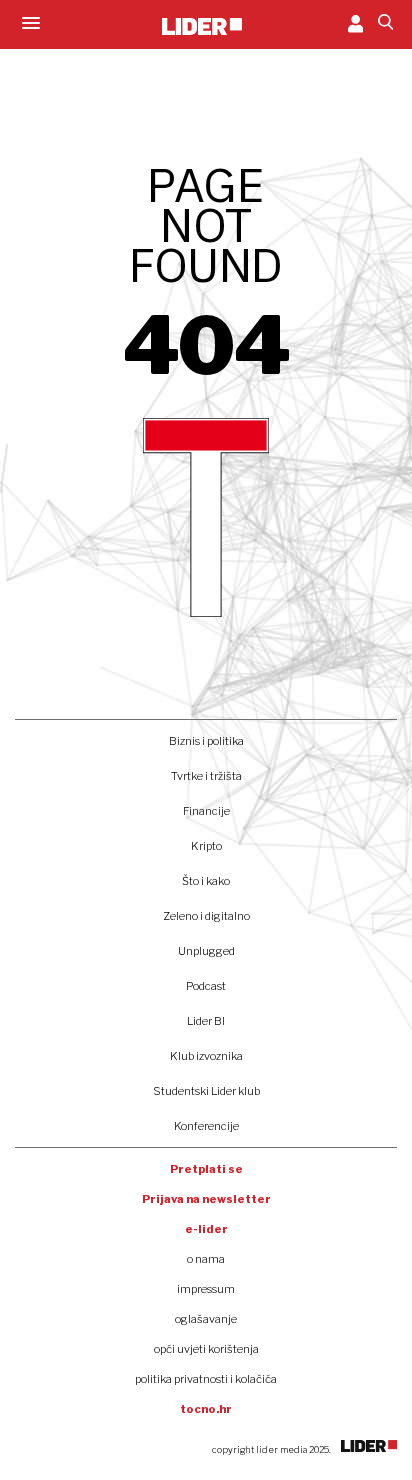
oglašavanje (206, 1319)
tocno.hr (206, 1409)
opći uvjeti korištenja (206, 1349)
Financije (206, 811)
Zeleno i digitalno (206, 916)
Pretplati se (206, 1169)
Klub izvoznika (206, 1056)
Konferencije (206, 1126)
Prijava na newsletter (206, 1199)
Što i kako (206, 881)
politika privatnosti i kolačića (206, 1379)
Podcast (206, 986)
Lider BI (206, 1021)
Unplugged (206, 951)
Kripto (206, 846)
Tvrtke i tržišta (206, 776)
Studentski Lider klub (206, 1091)
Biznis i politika (206, 741)
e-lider (206, 1229)
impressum (206, 1289)
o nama (206, 1259)
